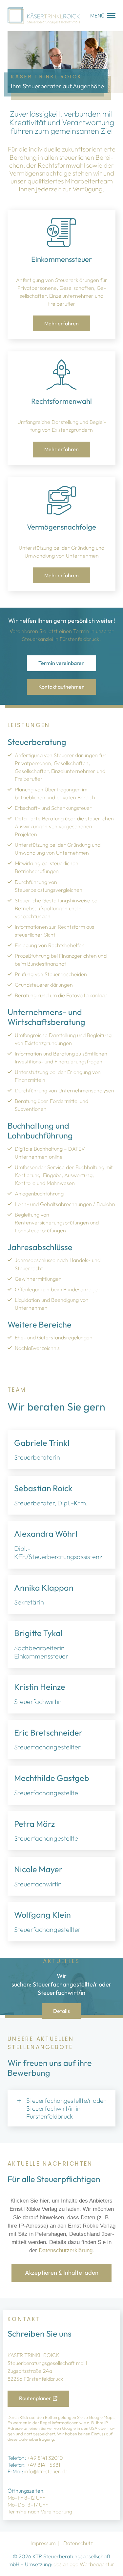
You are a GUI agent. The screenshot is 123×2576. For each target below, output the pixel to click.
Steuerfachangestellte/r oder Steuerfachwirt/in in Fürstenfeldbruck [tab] (66, 2108)
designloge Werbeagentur (84, 2564)
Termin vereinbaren (61, 663)
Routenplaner (35, 2398)
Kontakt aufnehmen (61, 687)
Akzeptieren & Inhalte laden (62, 2273)
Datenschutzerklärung (66, 2250)
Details (61, 2011)
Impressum (43, 2543)
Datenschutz (78, 2543)
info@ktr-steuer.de (46, 2471)
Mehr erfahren (61, 323)
